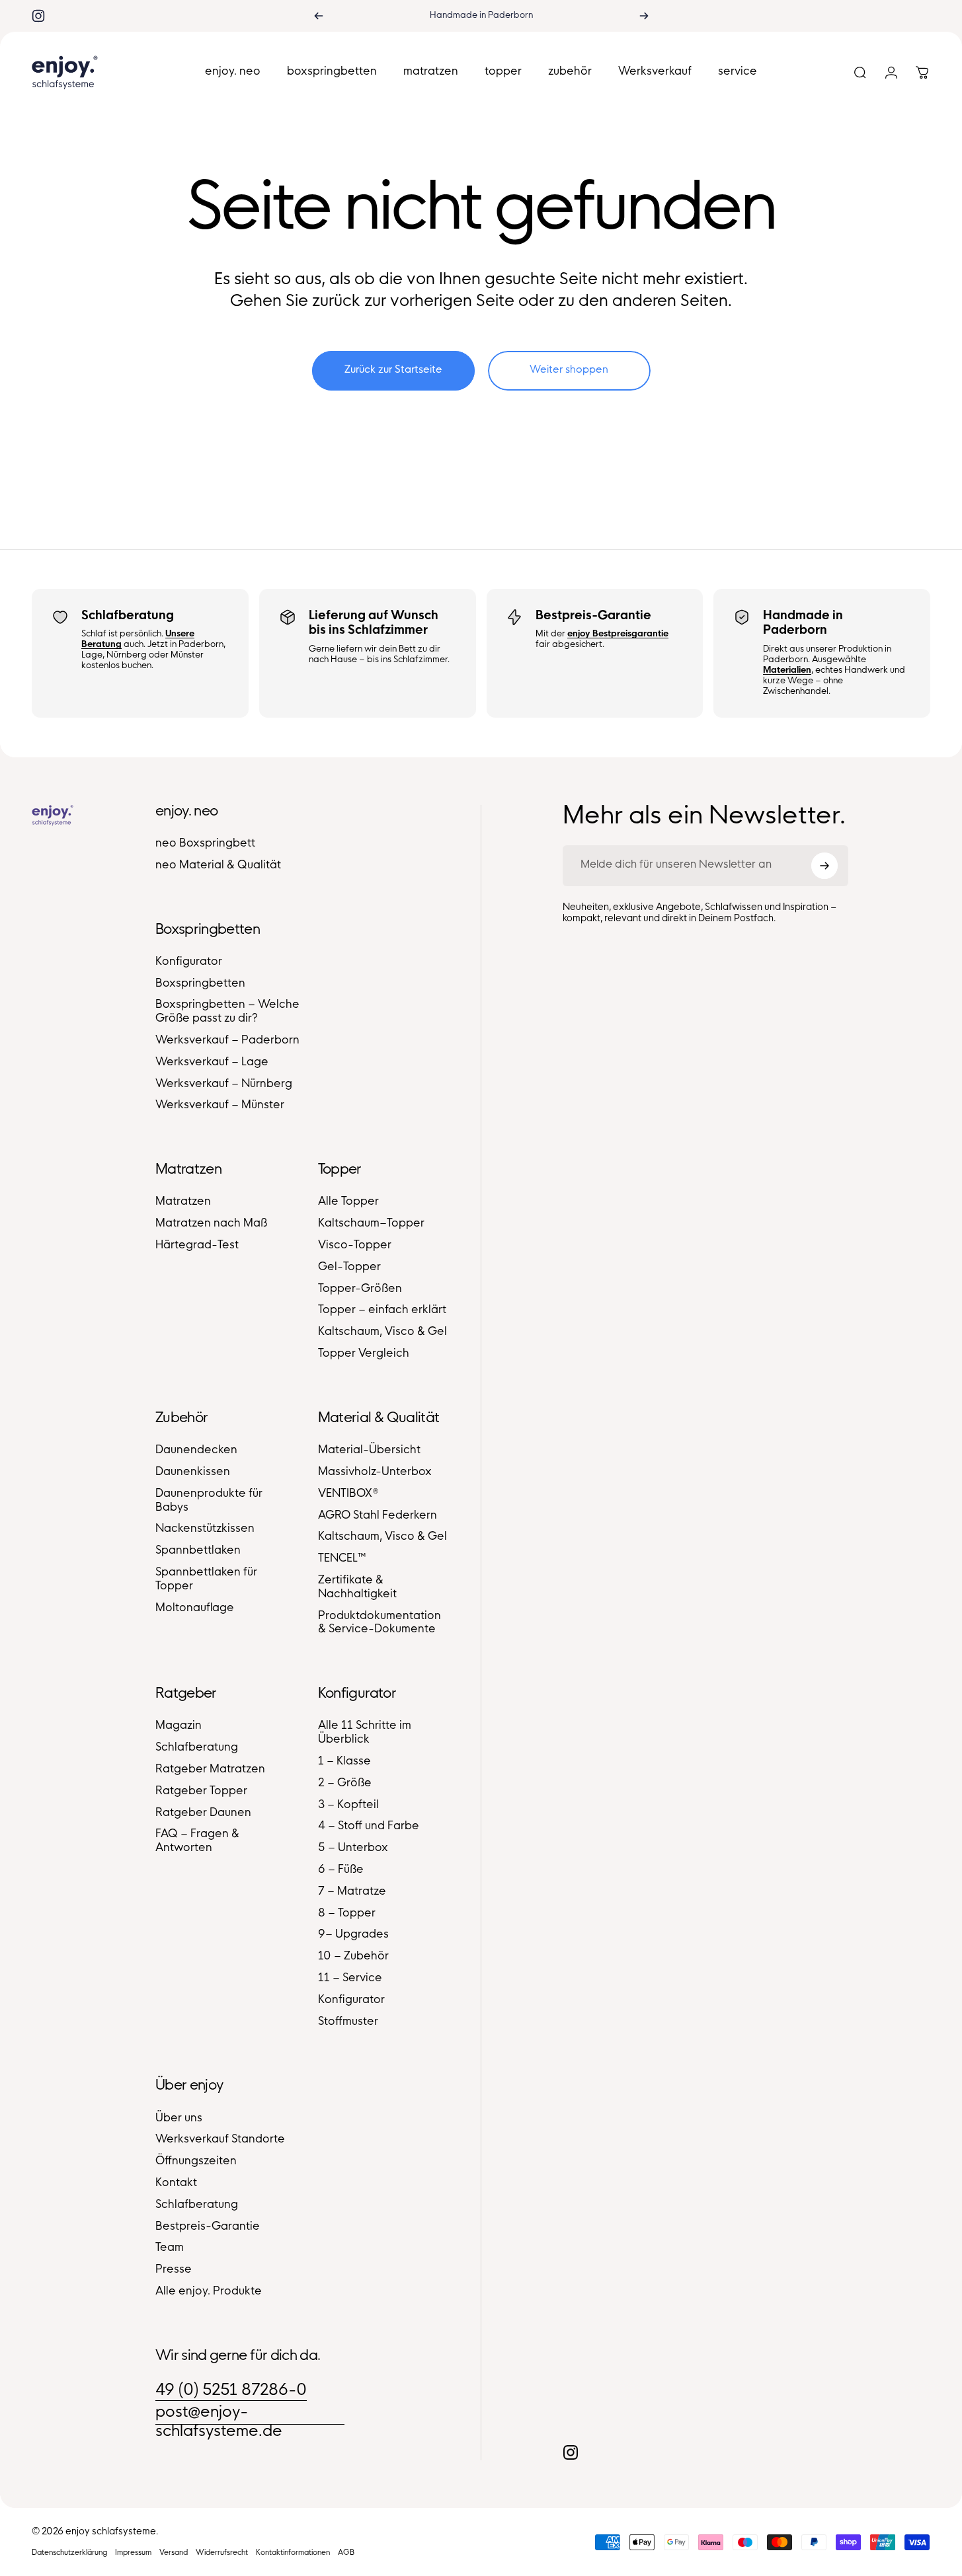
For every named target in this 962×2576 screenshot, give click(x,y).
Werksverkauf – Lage (212, 1063)
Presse (174, 2270)
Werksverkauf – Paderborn (227, 1041)
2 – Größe (345, 1784)
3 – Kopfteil (348, 1805)
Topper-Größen (360, 1289)
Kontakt (176, 2183)
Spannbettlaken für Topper (206, 1580)
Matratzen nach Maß (211, 1224)
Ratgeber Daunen (203, 1813)
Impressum (133, 2553)
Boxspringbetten (200, 984)
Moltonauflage (195, 1609)
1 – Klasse (344, 1762)
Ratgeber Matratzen (210, 1770)
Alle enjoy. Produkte (209, 2292)
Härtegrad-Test (197, 1246)
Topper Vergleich (364, 1354)
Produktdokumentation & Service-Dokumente (380, 1623)
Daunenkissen (193, 1472)
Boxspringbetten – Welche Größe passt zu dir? (227, 1012)
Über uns (179, 2119)
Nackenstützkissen (205, 1529)
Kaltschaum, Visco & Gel (382, 1332)
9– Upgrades (353, 1935)
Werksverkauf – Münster (220, 1106)
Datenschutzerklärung (69, 2553)
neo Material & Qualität (218, 866)
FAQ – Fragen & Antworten (197, 1841)
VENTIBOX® (348, 1494)
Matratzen (183, 1202)
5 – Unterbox (353, 1848)
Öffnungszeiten (196, 2162)
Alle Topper (348, 1202)
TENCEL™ (342, 1559)
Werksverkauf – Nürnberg (224, 1084)
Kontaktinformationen (293, 2553)
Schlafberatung (197, 1748)
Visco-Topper (355, 1246)
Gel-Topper (349, 1268)
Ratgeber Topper (201, 1792)
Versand (174, 2553)
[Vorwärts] (644, 16)
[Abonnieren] (824, 866)
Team (170, 2248)
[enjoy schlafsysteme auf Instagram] (38, 16)
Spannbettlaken (198, 1551)
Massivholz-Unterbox (375, 1472)
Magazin (179, 1726)
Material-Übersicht (369, 1451)
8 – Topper (347, 1914)
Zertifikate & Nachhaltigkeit (357, 1588)
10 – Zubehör (353, 1957)
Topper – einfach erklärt (382, 1310)
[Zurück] (319, 16)
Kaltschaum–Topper (371, 1224)
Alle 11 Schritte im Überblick (365, 1733)
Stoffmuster (348, 2022)
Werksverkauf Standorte (220, 2140)
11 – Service (350, 1979)
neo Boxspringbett (205, 844)
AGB (346, 2553)
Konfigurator (189, 962)
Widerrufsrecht (222, 2553)
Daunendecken (196, 1451)
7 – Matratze (352, 1892)
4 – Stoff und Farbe (369, 1827)
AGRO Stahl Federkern (378, 1516)
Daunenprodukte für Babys (209, 1501)
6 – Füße (341, 1870)
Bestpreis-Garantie (208, 2227)
